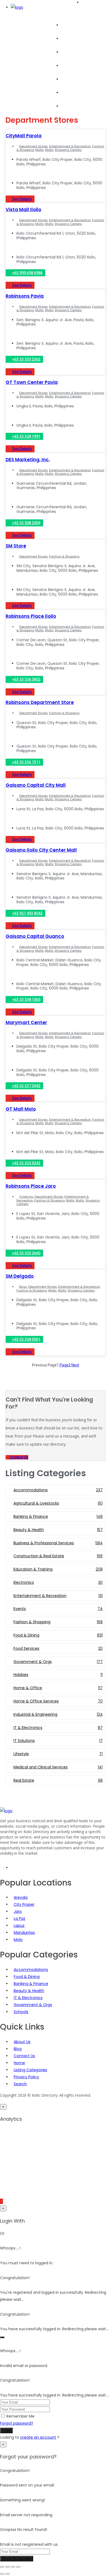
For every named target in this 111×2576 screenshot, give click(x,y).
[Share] (13, 2567)
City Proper (24, 1904)
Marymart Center (26, 1023)
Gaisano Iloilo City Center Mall (41, 850)
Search (68, 39)
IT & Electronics (28, 1998)
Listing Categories (30, 2070)
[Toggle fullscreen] (8, 2567)
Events (67, 66)
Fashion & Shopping (64, 556)
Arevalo (21, 1897)
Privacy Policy (26, 2077)
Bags (23, 1287)
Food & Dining (27, 1977)
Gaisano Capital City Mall (36, 785)
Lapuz (19, 1926)
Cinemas (26, 1197)
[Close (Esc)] (18, 2567)
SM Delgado (20, 1276)
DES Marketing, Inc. (28, 460)
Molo (18, 1940)
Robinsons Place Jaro (31, 1186)
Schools (21, 2012)
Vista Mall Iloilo (23, 210)
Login (6, 2430)
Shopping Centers (68, 150)
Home (67, 25)
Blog (65, 79)
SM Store (16, 546)
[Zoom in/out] (2, 2567)
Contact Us (24, 2056)
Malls (39, 150)
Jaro (18, 1911)
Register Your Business (82, 93)
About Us (70, 106)
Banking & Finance (31, 1984)
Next (75, 1365)
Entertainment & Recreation (70, 146)
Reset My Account (17, 2559)
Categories (72, 52)
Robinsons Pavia (25, 296)
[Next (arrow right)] (8, 2574)
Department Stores (33, 146)
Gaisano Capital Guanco (35, 936)
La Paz (20, 1918)
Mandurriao (24, 1933)
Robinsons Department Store (40, 702)
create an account (38, 2437)
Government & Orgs (33, 2005)
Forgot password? (17, 2423)
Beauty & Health (29, 1991)
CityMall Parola (24, 136)
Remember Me (20, 2416)
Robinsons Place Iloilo (31, 616)
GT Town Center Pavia (32, 382)
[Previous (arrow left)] (2, 2574)
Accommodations (31, 1970)
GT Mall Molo (21, 1109)
